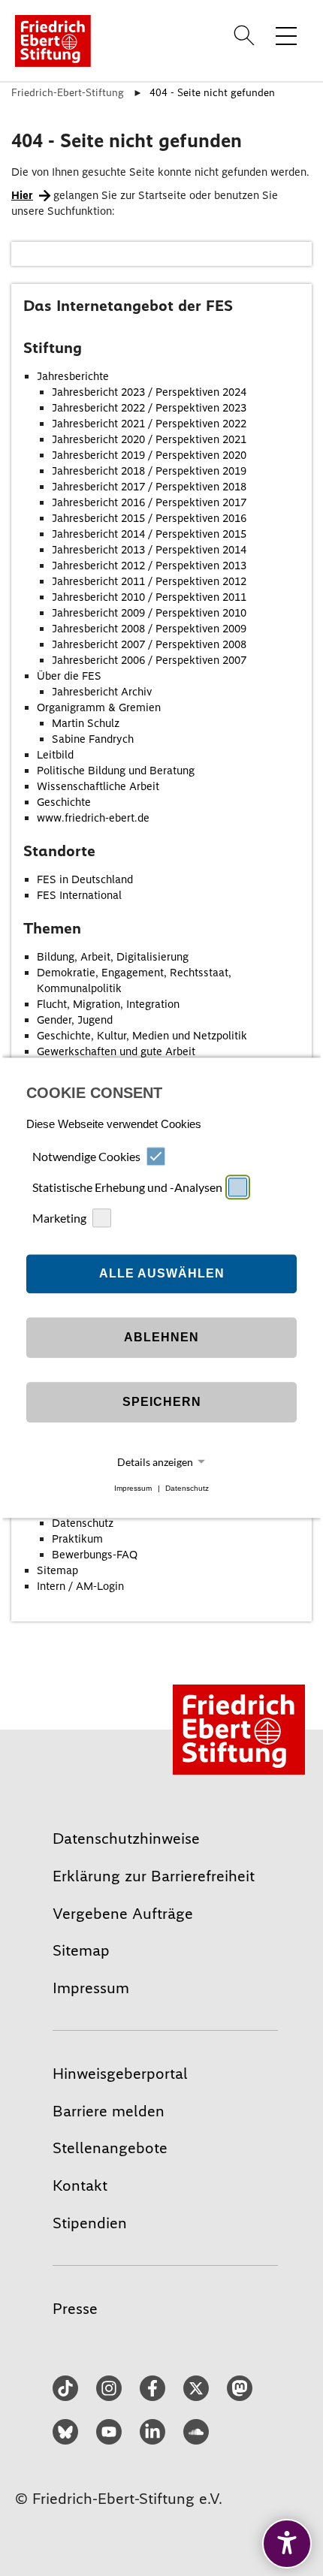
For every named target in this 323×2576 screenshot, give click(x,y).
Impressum (133, 1488)
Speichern (162, 1402)
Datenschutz (187, 1488)
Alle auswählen (162, 1273)
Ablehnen (161, 1337)
